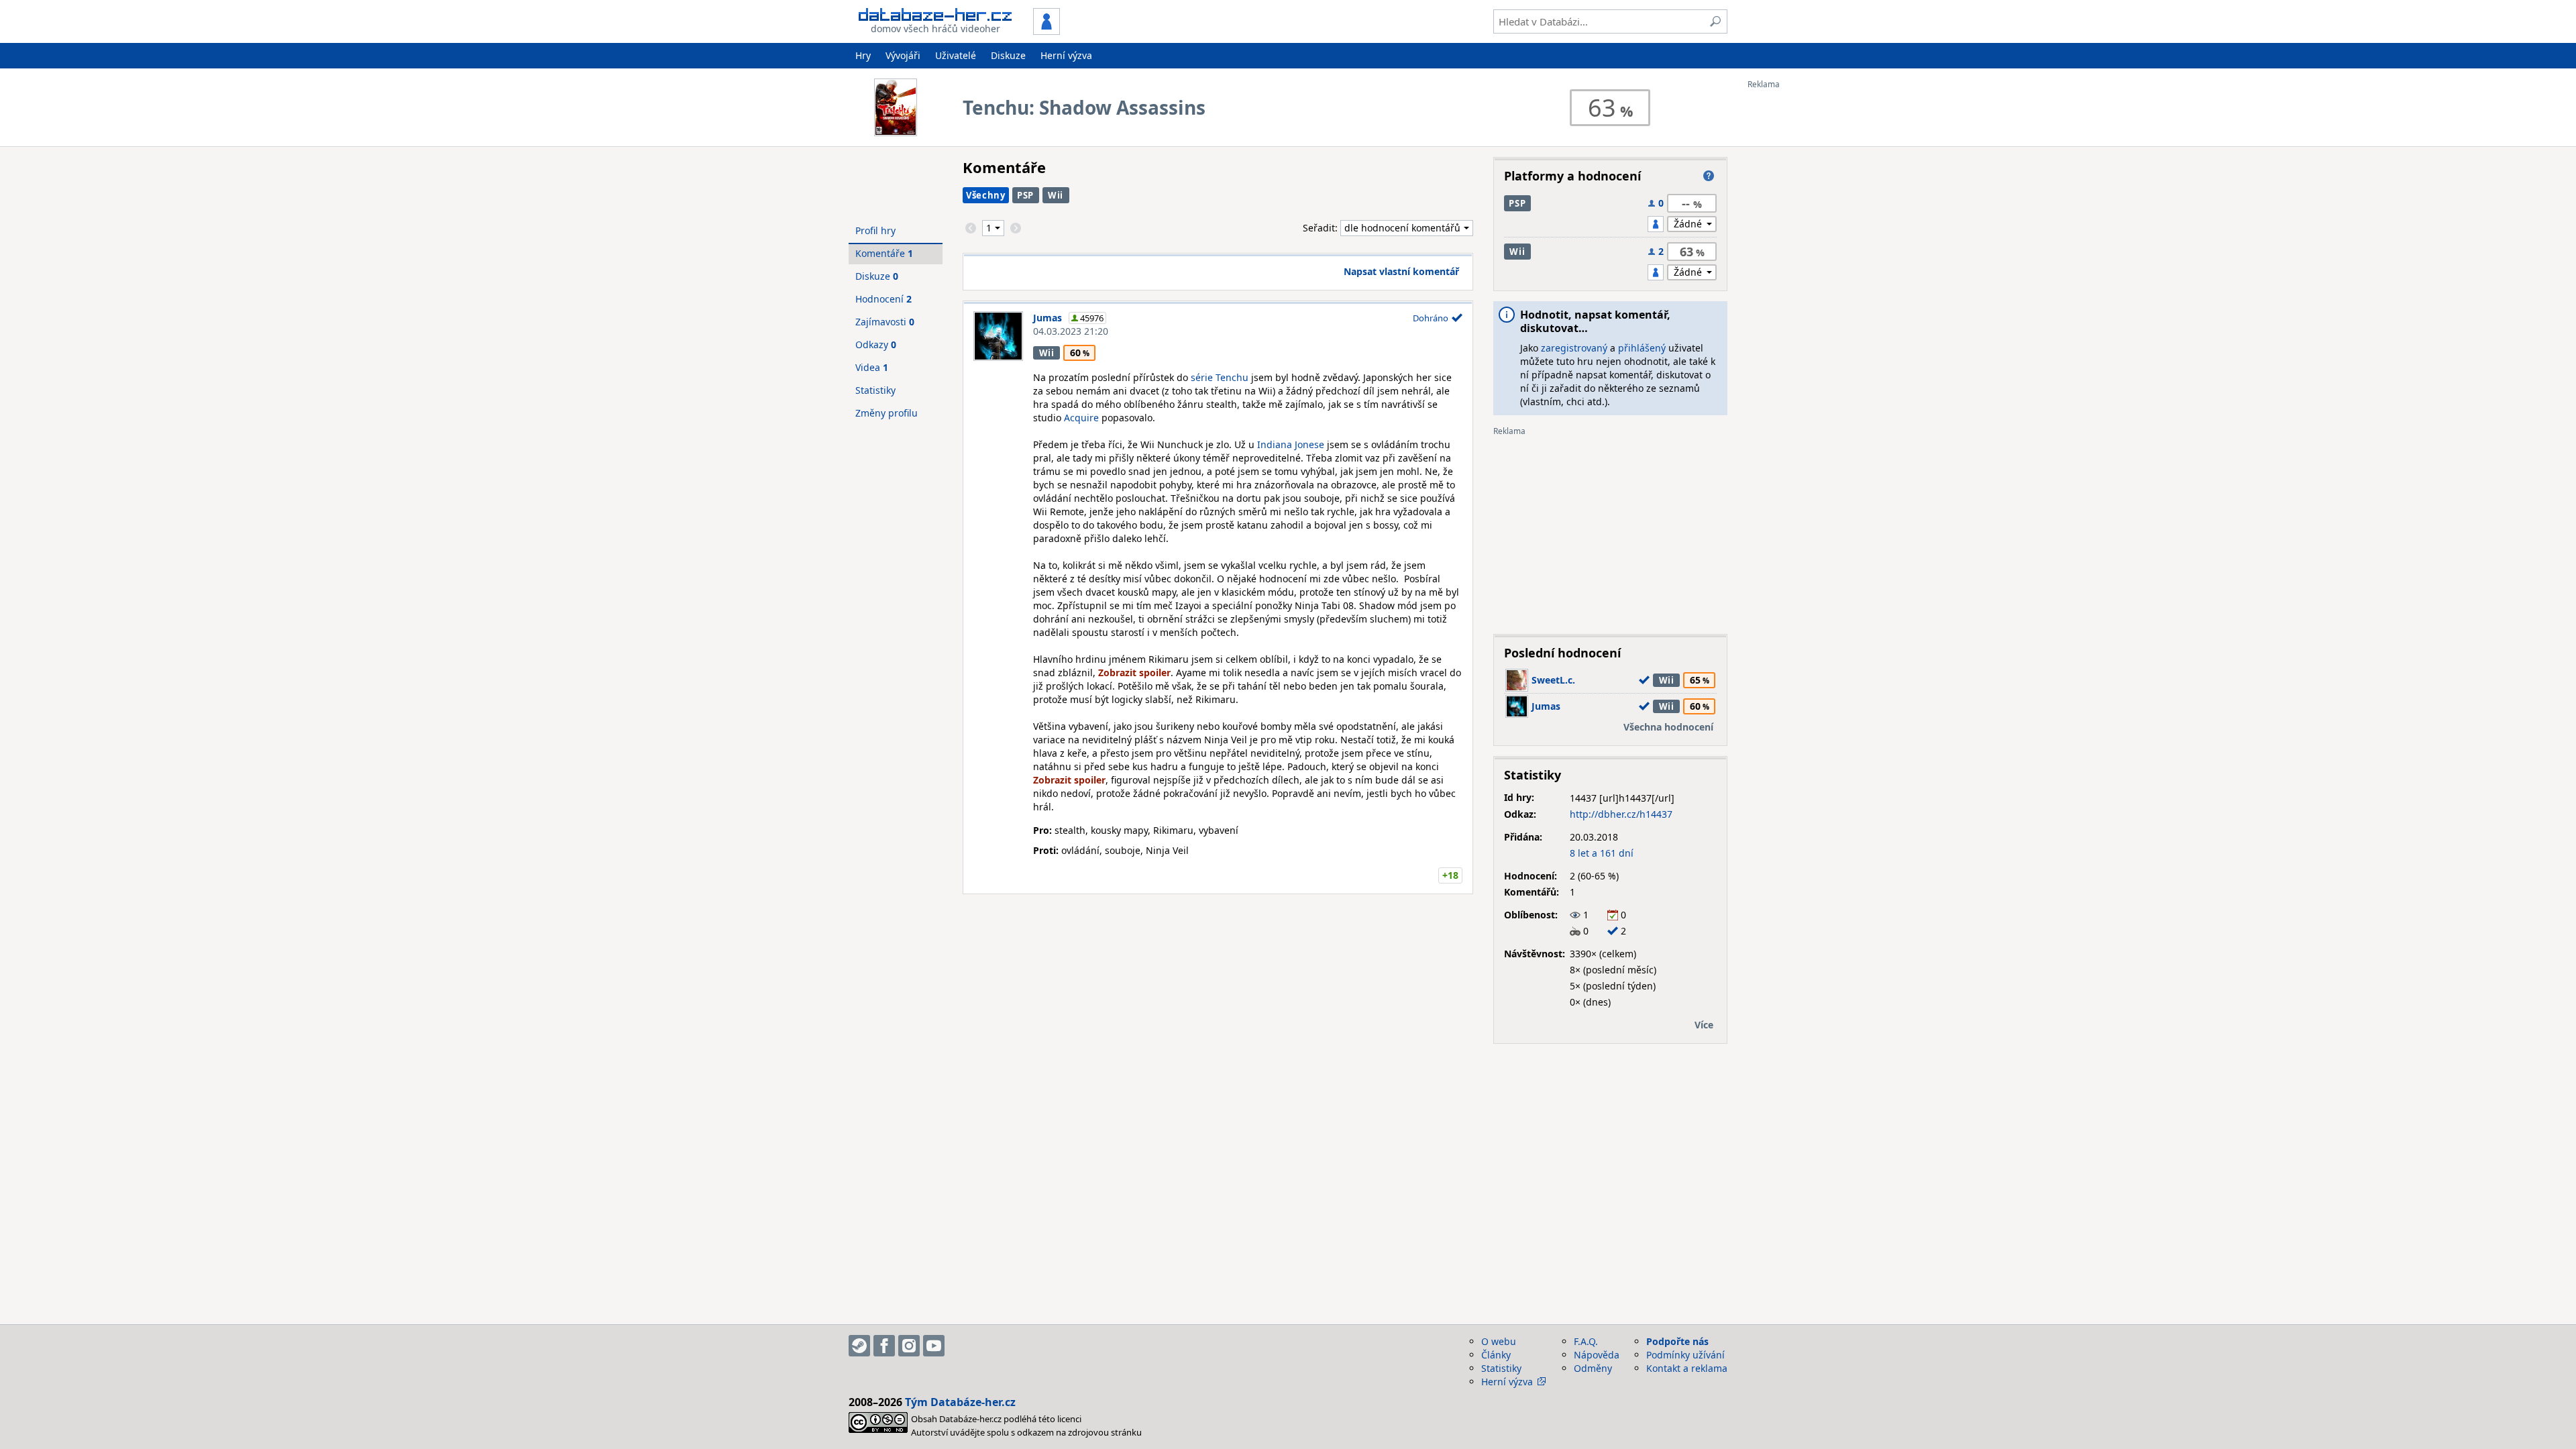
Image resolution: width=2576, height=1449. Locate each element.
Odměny (1593, 1368)
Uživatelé (956, 55)
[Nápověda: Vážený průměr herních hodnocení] (1709, 176)
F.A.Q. (1586, 1341)
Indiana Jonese (1291, 444)
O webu (1499, 1341)
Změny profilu (887, 413)
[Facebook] (884, 1346)
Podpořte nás (1677, 1341)
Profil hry (875, 230)
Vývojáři (903, 55)
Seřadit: (1322, 228)
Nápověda (1597, 1355)
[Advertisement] (1801, 290)
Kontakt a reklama (1687, 1368)
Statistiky (875, 390)
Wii (1056, 195)
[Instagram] (909, 1346)
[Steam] (859, 1346)
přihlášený (1642, 348)
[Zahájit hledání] (1715, 21)
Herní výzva (1066, 55)
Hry (863, 55)
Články (1496, 1355)
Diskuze (1008, 55)
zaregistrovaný (1574, 348)
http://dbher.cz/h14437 (1621, 814)
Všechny (986, 195)
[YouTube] (934, 1346)
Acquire (1081, 418)
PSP (1025, 195)
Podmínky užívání (1685, 1355)
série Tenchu (1220, 377)
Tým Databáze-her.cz (960, 1402)
